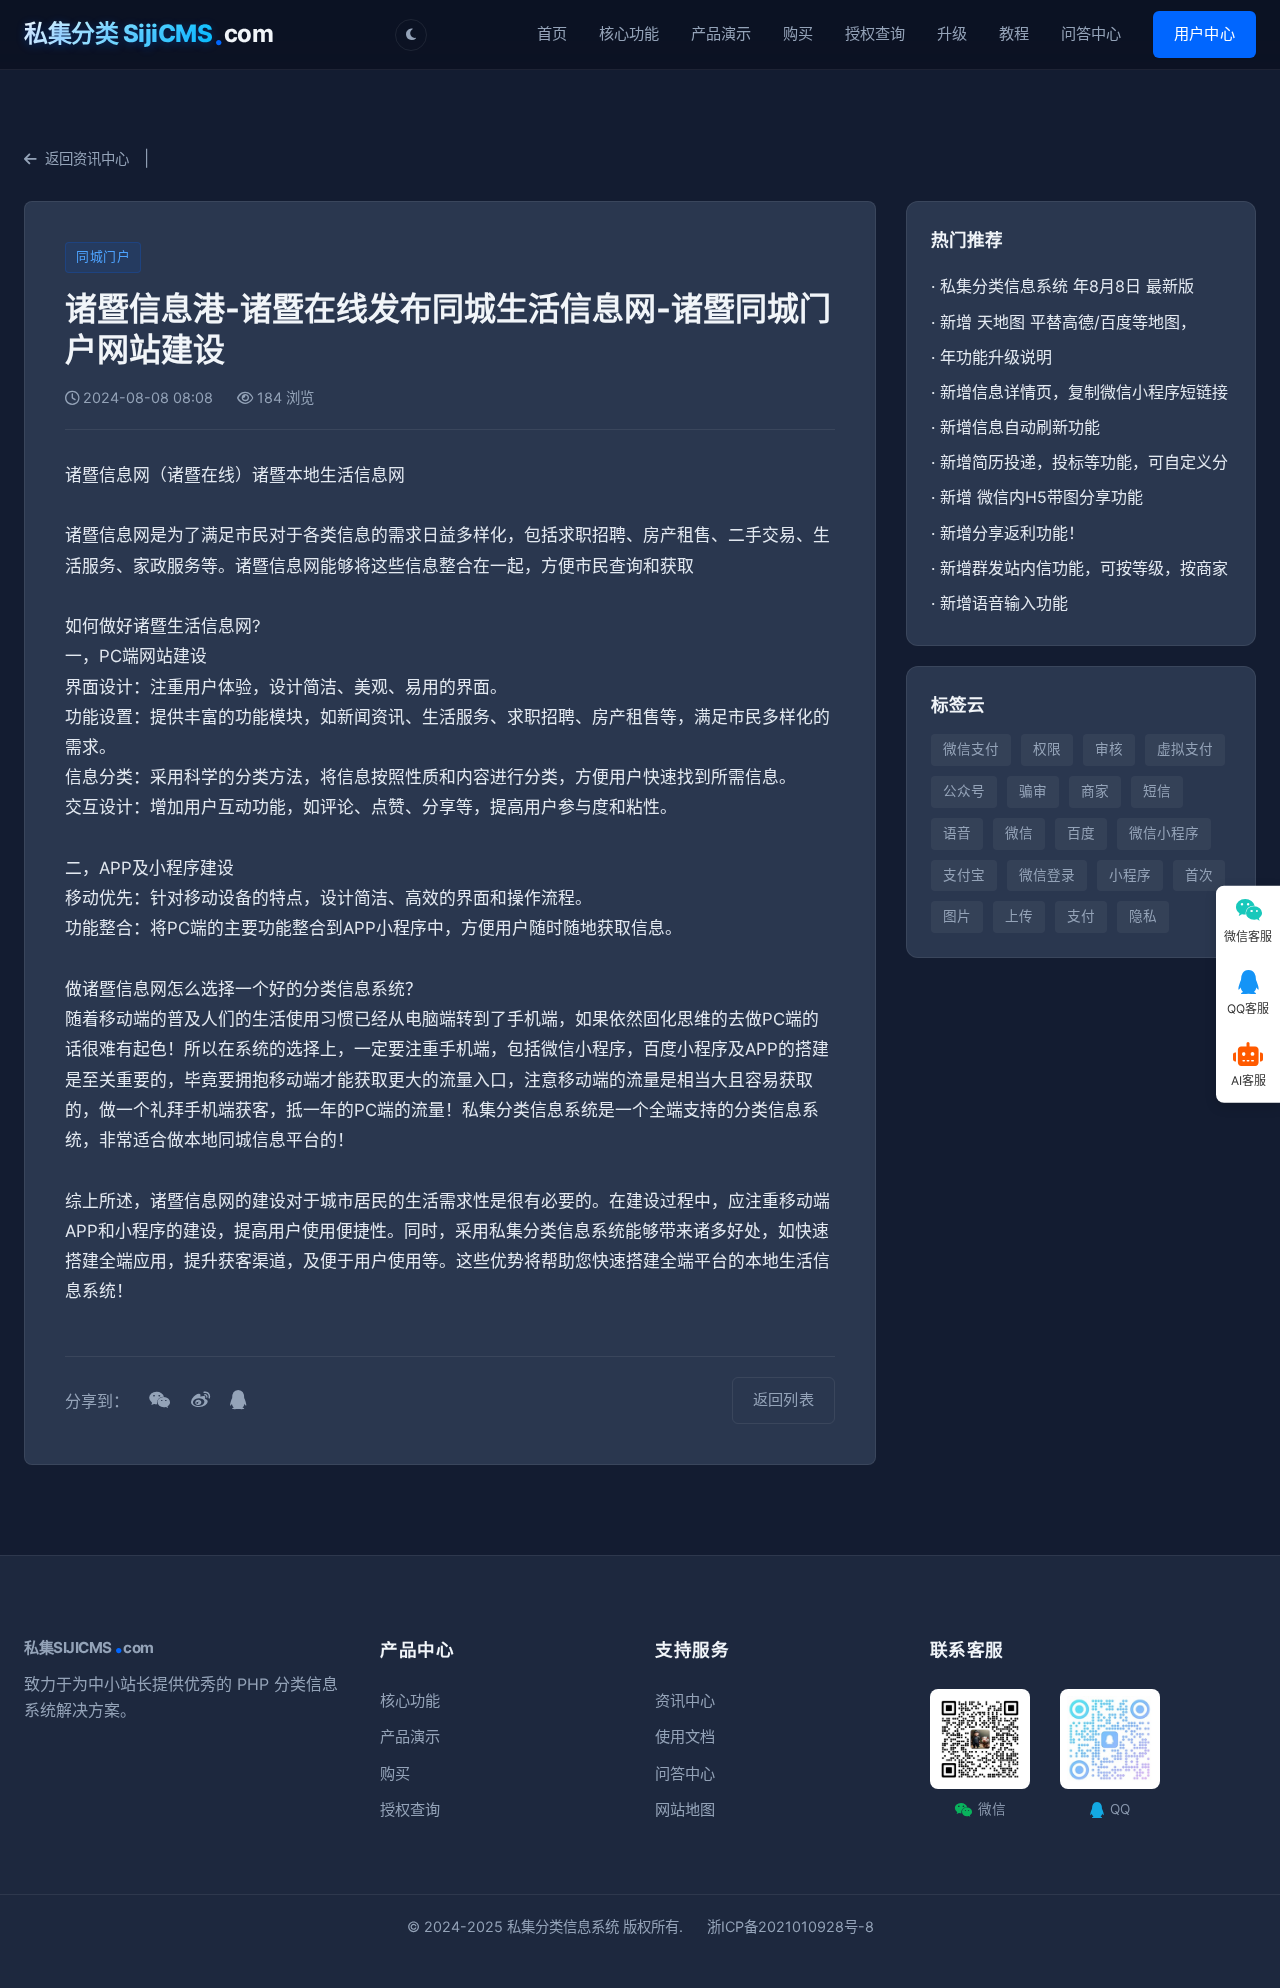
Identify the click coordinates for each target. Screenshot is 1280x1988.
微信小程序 (1164, 833)
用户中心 (1204, 33)
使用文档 (685, 1736)
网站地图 (685, 1809)
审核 (1109, 749)
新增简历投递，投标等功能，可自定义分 (1084, 462)
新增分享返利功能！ (1012, 533)
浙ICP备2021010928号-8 (790, 1926)
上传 (1019, 916)
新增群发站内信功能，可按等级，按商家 (1084, 568)
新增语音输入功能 (1004, 603)
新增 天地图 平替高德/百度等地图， (1068, 322)
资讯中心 (685, 1700)
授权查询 (875, 33)
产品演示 (721, 33)
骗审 (1033, 791)
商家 (1095, 791)
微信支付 (971, 749)
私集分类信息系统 (563, 1926)
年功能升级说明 (996, 357)
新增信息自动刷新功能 (1020, 427)
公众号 (964, 791)
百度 (1081, 833)
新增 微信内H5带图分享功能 (1041, 497)
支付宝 (964, 875)
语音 (957, 833)
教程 (1014, 33)
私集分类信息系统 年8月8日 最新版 (1067, 286)
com (148, 34)
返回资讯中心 (87, 158)
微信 (1019, 833)
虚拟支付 (1185, 749)
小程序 (1130, 875)
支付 (1081, 916)
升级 (952, 33)
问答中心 (1091, 33)
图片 (957, 916)
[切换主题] (411, 35)
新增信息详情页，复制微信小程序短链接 (1084, 392)
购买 (798, 33)
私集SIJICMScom (89, 1648)
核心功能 (629, 33)
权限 (1047, 749)
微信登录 (1047, 875)
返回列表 (783, 1399)
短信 (1157, 791)
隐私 (1143, 916)
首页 (552, 33)
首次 (1199, 875)
